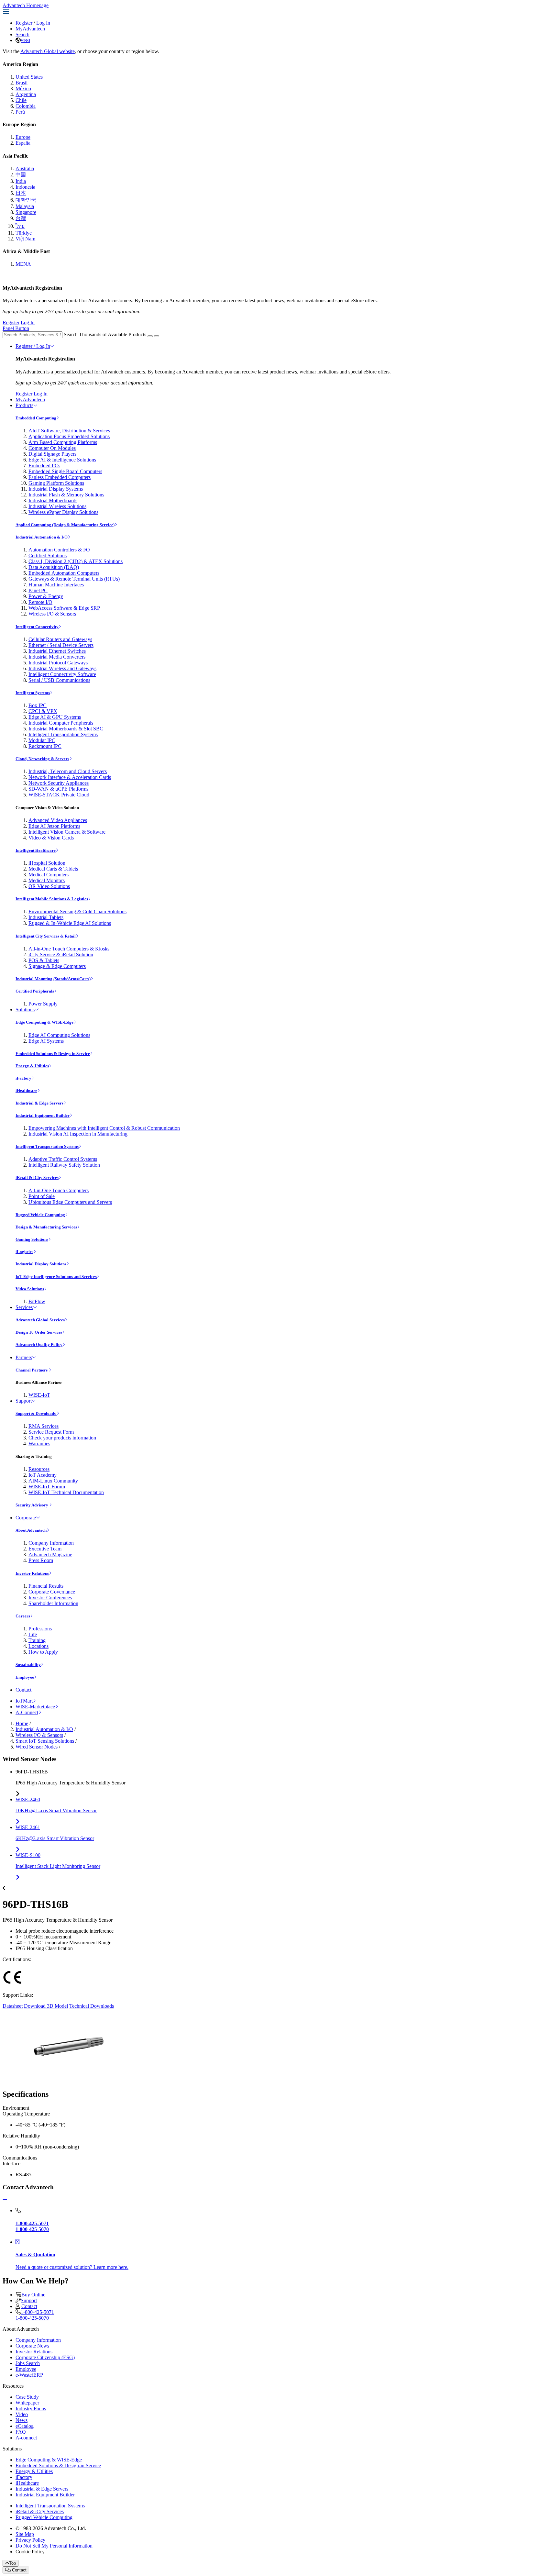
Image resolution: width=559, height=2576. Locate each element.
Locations (38, 1646)
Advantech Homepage (26, 5)
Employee (25, 1677)
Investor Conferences (50, 1598)
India (21, 181)
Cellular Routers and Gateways (60, 639)
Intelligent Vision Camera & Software (67, 832)
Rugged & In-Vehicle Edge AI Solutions (70, 923)
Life (33, 1634)
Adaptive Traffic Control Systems (63, 1159)
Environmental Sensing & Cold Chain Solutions (77, 911)
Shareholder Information (53, 1603)
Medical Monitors (47, 880)
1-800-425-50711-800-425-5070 (35, 2315)
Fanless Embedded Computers (60, 477)
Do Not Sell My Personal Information (54, 2546)
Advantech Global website (48, 51)
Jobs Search (28, 2363)
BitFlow (37, 1301)
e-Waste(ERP (29, 2375)
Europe (23, 137)
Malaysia (25, 206)
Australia (25, 168)
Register (24, 23)
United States (29, 77)
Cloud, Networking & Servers (42, 759)
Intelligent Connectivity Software (62, 674)
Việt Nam (25, 239)
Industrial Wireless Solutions (57, 506)
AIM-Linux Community (53, 1481)
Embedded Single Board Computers (65, 471)
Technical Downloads (92, 2006)
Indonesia (25, 187)
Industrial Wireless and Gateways (62, 668)
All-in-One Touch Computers (59, 1190)
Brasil (22, 83)
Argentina (26, 94)
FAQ (21, 2432)
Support (24, 1401)
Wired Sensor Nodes (37, 1747)
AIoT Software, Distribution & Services (69, 431)
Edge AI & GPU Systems (55, 717)
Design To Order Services (39, 1332)
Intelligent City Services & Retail (46, 936)
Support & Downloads (36, 1413)
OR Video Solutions (49, 886)
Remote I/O (40, 602)
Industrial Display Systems (56, 489)
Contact (23, 1690)
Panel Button (16, 328)
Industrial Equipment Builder (43, 1115)
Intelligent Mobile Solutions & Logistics (52, 899)
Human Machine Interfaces (56, 585)
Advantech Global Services (40, 1320)
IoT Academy (43, 1475)
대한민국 (26, 200)
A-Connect (27, 1712)
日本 (21, 193)
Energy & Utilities (32, 1066)
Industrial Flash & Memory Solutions (66, 495)
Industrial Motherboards (53, 500)
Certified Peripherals (35, 991)
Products (24, 405)
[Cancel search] (157, 336)
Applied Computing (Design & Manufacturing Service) (65, 525)
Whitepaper (27, 2403)
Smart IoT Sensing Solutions (45, 1741)
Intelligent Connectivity (37, 627)
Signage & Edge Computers (57, 966)
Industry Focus (31, 2409)
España (23, 143)
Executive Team (45, 1549)
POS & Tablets (44, 960)
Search (22, 34)
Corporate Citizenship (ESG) (45, 2357)
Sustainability (28, 1665)
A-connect (26, 2438)
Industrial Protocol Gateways (58, 663)
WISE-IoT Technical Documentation (66, 1492)
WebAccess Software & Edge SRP (64, 608)
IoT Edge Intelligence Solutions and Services (56, 1277)
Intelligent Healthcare (36, 850)
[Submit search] (150, 336)
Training (37, 1640)
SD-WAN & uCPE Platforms (58, 789)
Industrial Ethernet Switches (57, 651)
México (23, 89)
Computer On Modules (52, 448)
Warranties (39, 1443)
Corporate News (32, 2346)
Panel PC (38, 590)
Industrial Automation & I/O (42, 537)
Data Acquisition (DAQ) (54, 567)
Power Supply (43, 1004)
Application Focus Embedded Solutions (69, 436)
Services (24, 1307)
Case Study (27, 2397)
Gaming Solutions (32, 1239)
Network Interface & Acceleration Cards (70, 777)
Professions (40, 1629)
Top (12, 2563)
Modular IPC (42, 740)
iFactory (23, 1078)
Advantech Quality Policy (39, 1344)
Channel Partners (32, 1370)
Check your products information (62, 1438)
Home (22, 1723)
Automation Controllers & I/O (59, 550)
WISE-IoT (39, 1395)
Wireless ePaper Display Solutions (63, 512)
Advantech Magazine (50, 1554)
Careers (23, 1616)
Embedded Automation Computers (64, 573)
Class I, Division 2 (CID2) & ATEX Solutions (76, 561)
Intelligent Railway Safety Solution (64, 1165)
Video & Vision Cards (51, 838)
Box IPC (38, 705)
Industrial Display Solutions (41, 1264)
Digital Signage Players (52, 454)
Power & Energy (46, 596)
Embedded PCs (44, 466)
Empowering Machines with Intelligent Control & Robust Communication (104, 1128)
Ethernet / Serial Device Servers (61, 645)
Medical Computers (49, 875)
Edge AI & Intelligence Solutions (62, 460)
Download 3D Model (46, 2006)
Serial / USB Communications (59, 680)
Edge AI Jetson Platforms (54, 826)
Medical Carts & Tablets (53, 869)
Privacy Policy (30, 2540)
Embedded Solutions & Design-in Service (53, 1054)
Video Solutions (30, 1289)
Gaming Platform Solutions (56, 483)
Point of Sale (42, 1196)
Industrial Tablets (46, 917)
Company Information (51, 1543)
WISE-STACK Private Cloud (59, 795)
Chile (21, 100)
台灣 (21, 218)
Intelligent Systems (33, 693)
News (22, 2420)
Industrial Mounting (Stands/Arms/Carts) (53, 979)
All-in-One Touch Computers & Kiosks (69, 949)
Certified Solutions (48, 555)
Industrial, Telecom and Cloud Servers (68, 771)
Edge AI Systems (46, 1041)
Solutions (25, 1010)
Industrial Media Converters (57, 657)
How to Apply (43, 1652)
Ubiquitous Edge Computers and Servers (70, 1202)
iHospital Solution (47, 863)
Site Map (25, 2534)
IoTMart (24, 1701)
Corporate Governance (52, 1592)
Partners (24, 1357)
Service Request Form (51, 1432)
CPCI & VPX (43, 711)
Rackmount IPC (45, 746)
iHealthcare (26, 1090)
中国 (21, 175)
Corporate (26, 1518)
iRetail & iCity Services (37, 1177)
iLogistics (24, 1252)
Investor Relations (32, 1573)
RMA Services (44, 1426)
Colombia (26, 106)
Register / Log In (33, 346)
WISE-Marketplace (35, 1707)
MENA (23, 264)
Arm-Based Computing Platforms (63, 442)
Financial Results (46, 1586)
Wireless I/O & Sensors (52, 614)
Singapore (26, 212)
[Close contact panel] (5, 2199)
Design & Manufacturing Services (46, 1227)
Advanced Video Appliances (58, 820)
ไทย (20, 226)
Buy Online (33, 2295)
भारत (25, 40)
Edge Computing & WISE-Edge (44, 1022)
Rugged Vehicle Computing (40, 1215)
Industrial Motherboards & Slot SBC (66, 729)
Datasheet (13, 2006)
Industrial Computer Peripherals (61, 723)
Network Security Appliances (59, 783)
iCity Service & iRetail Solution (61, 955)
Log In (43, 23)
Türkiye (24, 233)
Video (22, 2414)
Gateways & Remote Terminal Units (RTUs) (74, 579)
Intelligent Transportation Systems (63, 734)
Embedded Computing (36, 418)
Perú (20, 112)
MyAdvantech (30, 29)
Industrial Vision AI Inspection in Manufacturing (78, 1134)
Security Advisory (32, 1505)
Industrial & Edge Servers (39, 1103)
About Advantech (31, 1530)
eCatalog (25, 2426)
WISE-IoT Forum (47, 1487)
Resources (39, 1469)
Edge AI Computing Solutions (59, 1035)
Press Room (41, 1560)
